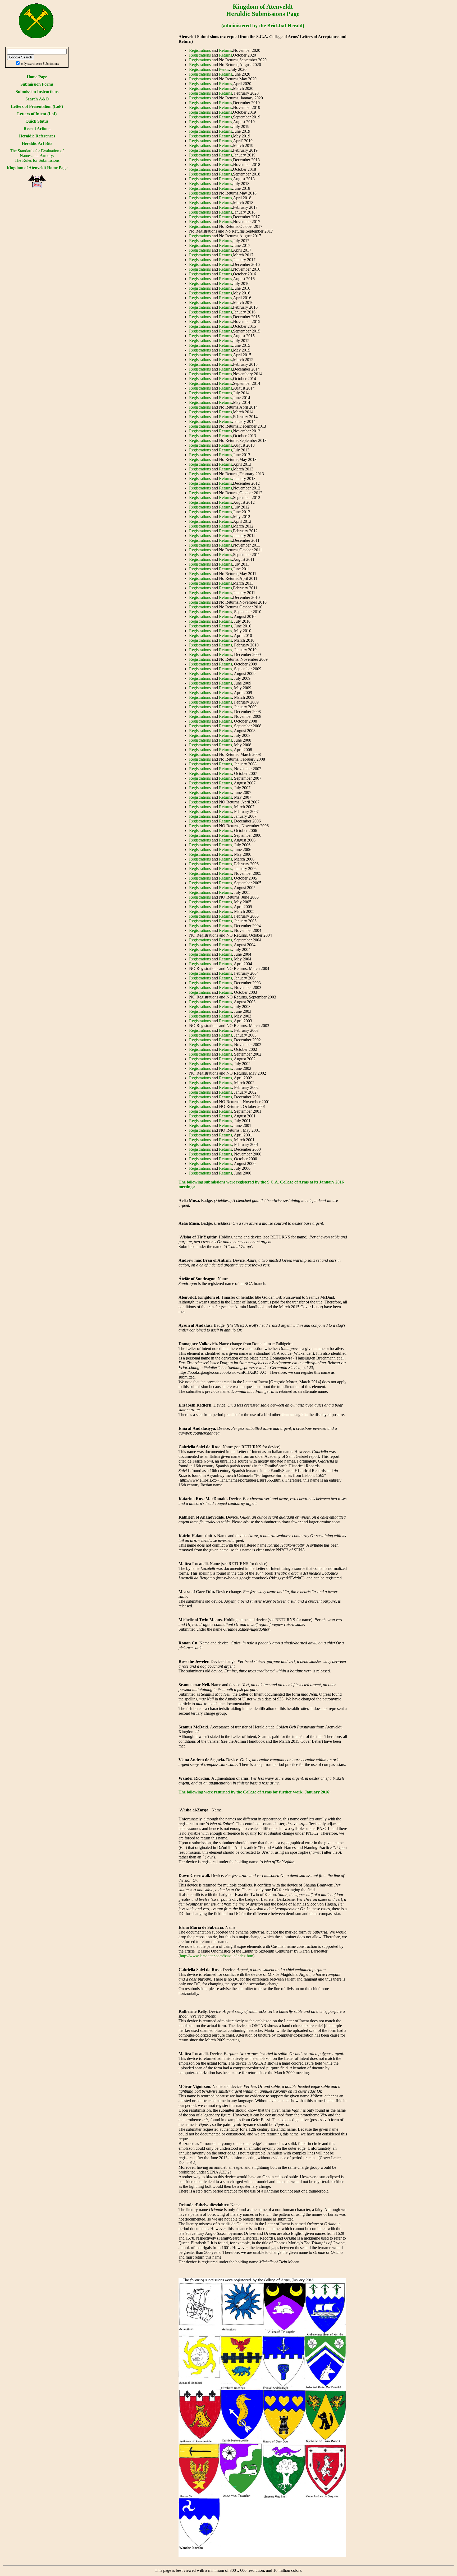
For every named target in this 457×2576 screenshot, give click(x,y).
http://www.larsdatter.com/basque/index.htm (216, 1956)
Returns (225, 50)
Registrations (200, 50)
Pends (224, 69)
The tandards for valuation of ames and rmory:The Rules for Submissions (37, 156)
